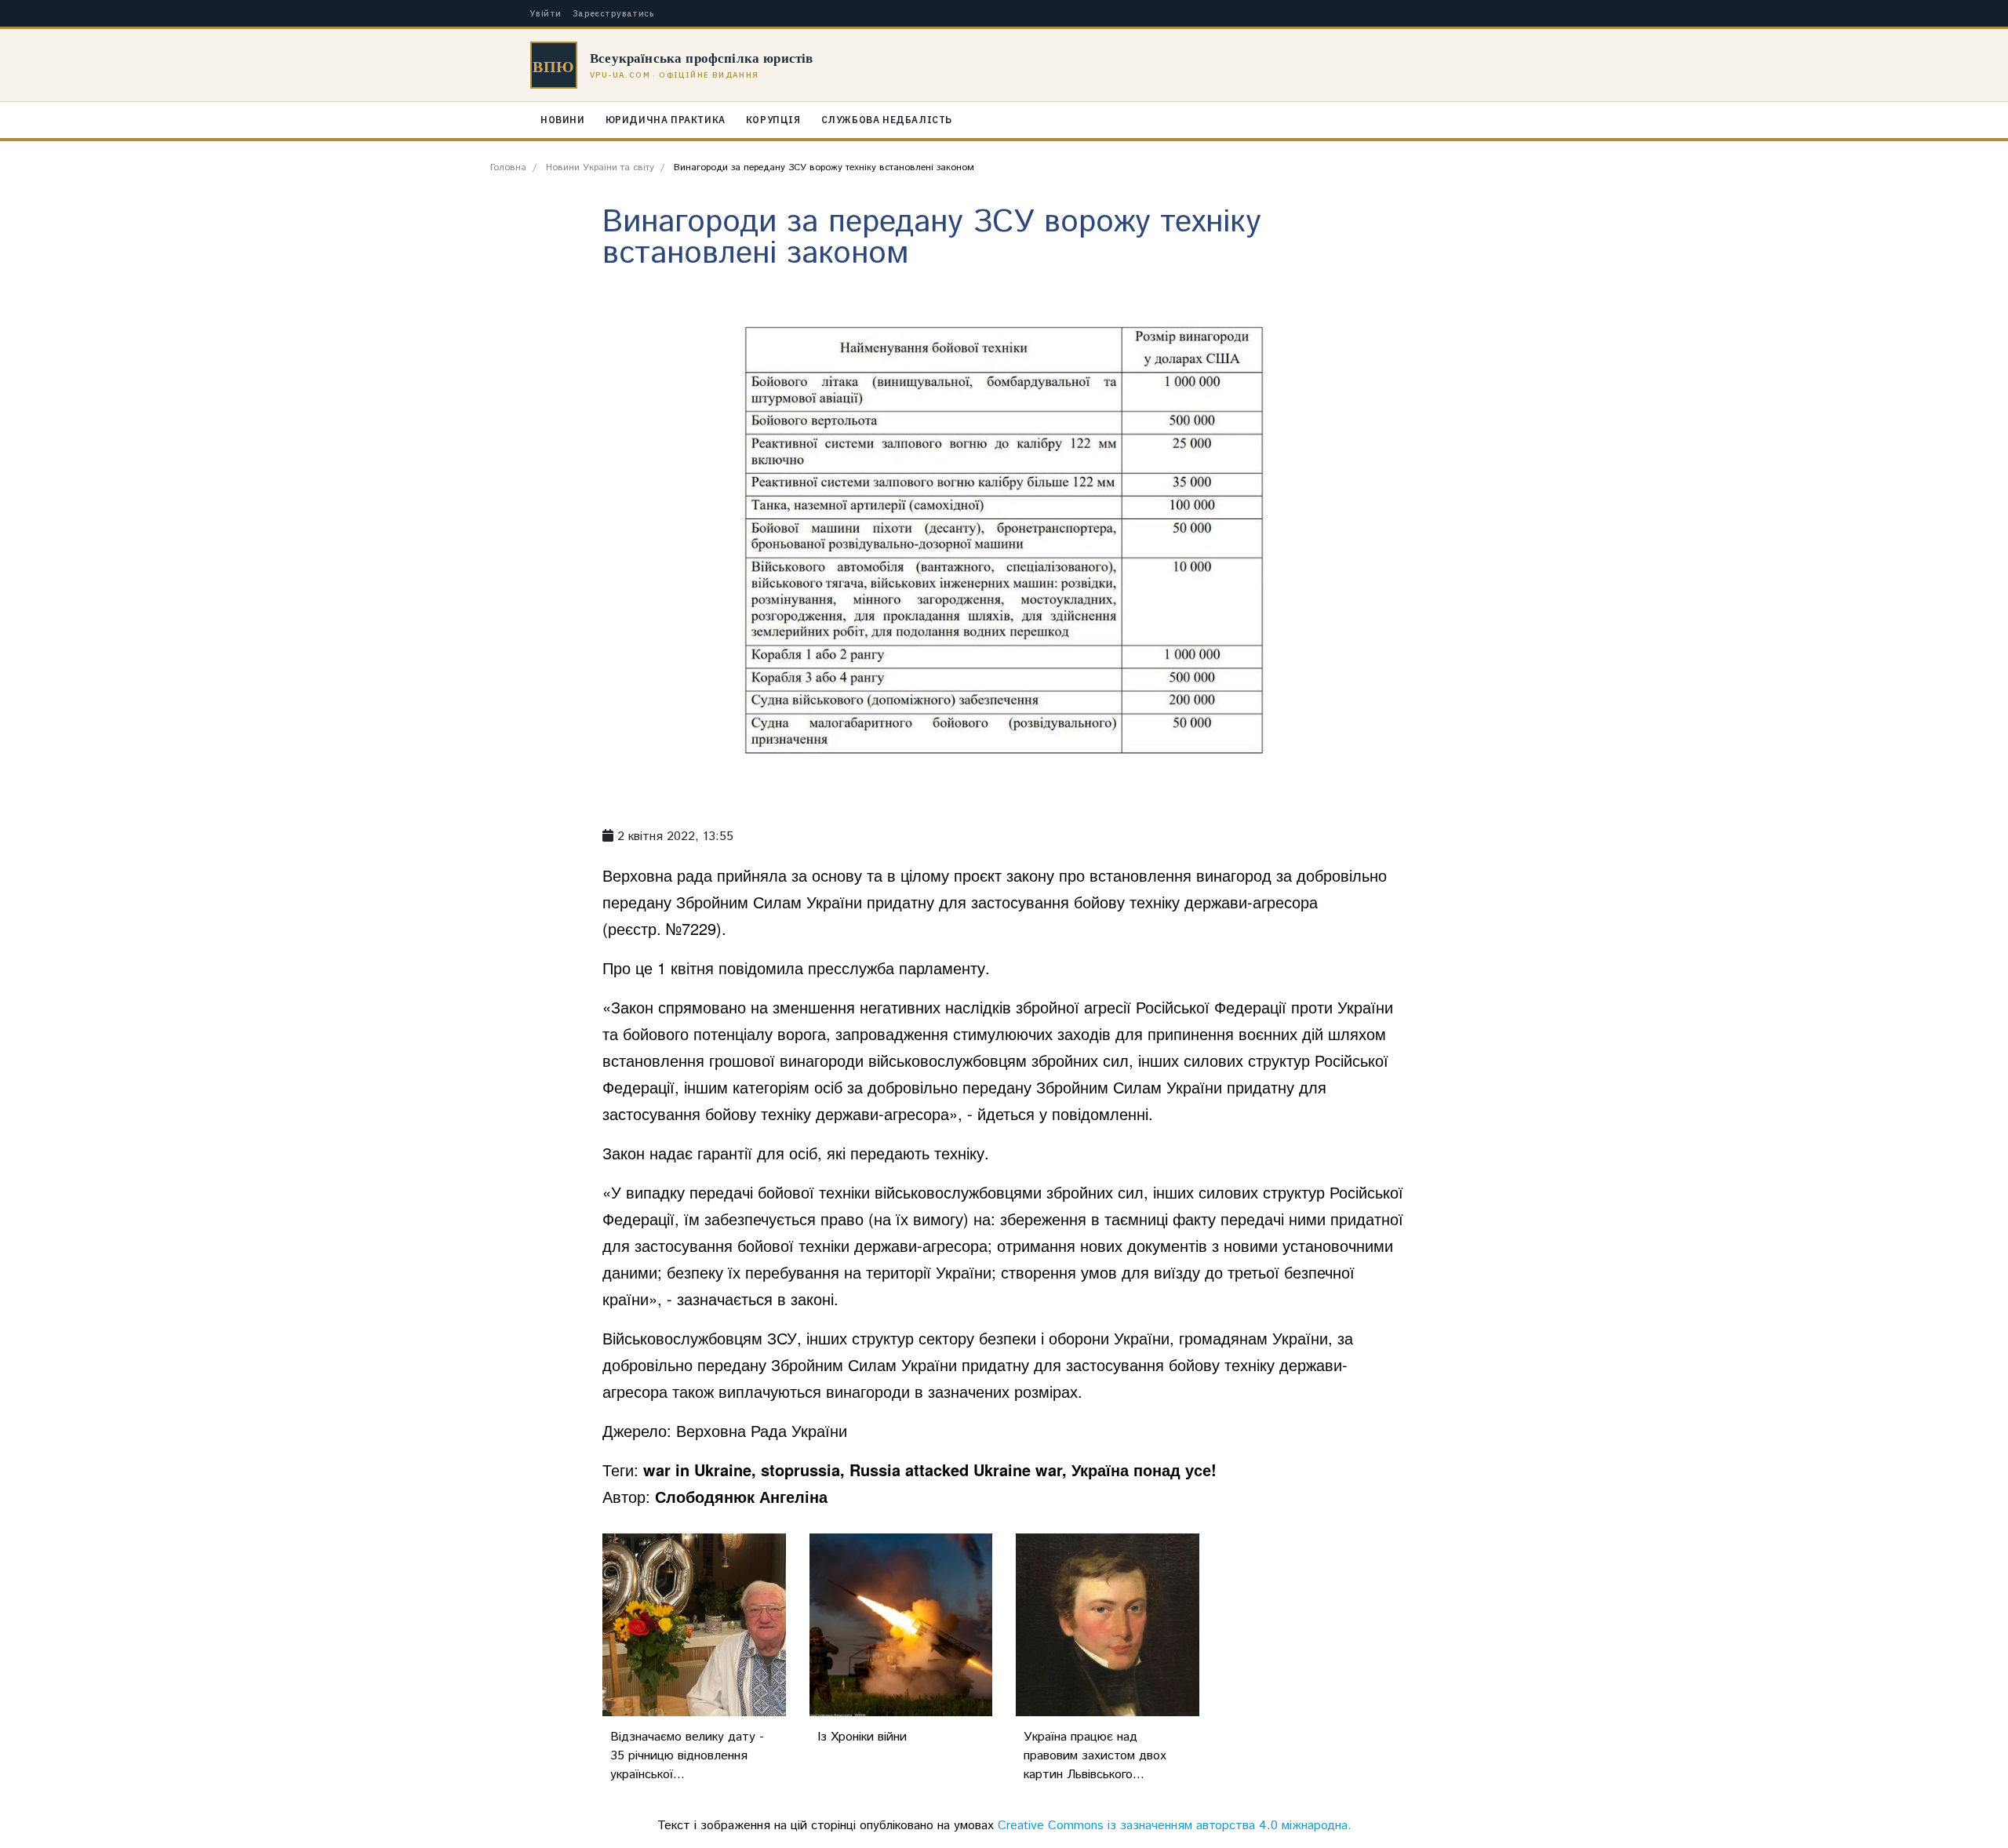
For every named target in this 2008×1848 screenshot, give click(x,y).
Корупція (773, 120)
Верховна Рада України (762, 1430)
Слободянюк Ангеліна (741, 1496)
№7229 (691, 928)
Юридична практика (666, 120)
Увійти (546, 14)
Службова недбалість (887, 120)
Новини (563, 120)
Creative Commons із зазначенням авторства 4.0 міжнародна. (1175, 1826)
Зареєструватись (614, 14)
